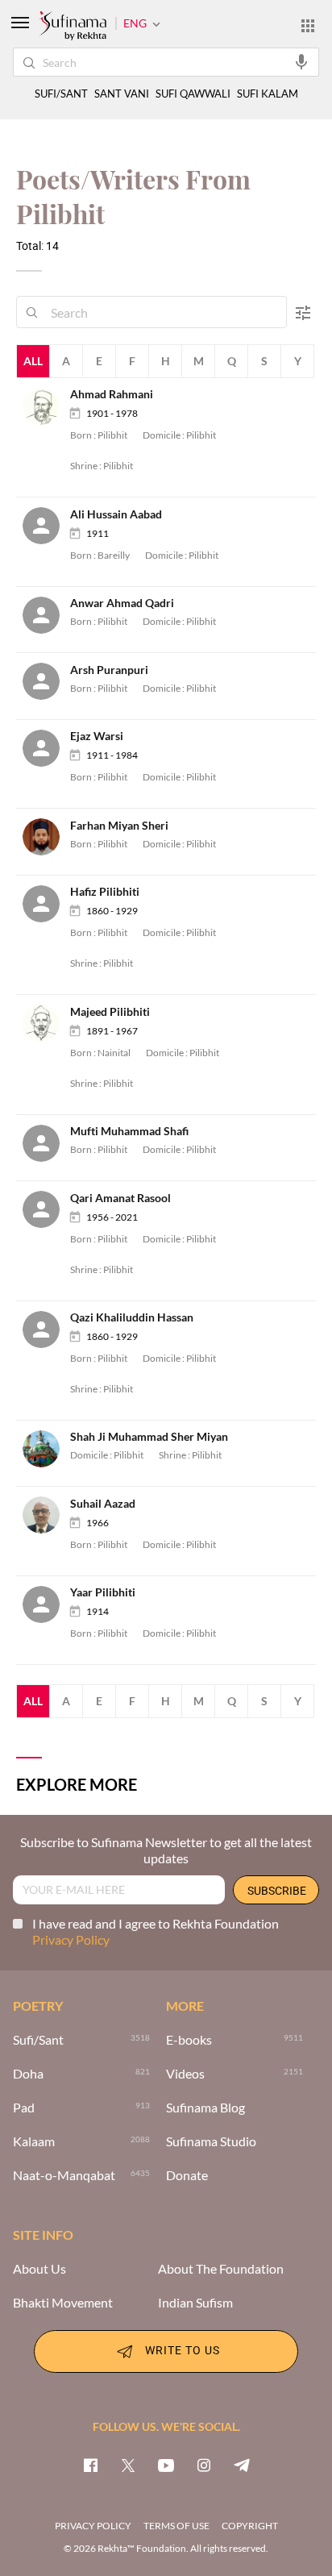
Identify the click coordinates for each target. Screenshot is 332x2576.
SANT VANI (122, 94)
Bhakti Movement (63, 2303)
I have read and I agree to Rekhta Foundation (156, 1931)
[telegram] (242, 2465)
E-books (189, 2040)
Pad (24, 2108)
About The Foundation (221, 2269)
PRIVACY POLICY (93, 2526)
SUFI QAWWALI (193, 94)
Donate (187, 2175)
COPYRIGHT (250, 2526)
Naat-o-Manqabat (64, 2175)
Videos (185, 2074)
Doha (28, 2074)
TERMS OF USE (176, 2526)
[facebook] (90, 2465)
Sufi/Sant (38, 2040)
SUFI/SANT (61, 94)
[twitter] (128, 2465)
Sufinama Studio (211, 2141)
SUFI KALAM (268, 94)
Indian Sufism (195, 2303)
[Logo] (73, 27)
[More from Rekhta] (308, 25)
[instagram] (204, 2465)
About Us (39, 2269)
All (33, 361)
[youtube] (166, 2465)
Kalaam (34, 2141)
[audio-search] (301, 61)
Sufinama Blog (205, 2108)
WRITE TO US (183, 2350)
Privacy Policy (71, 1939)
